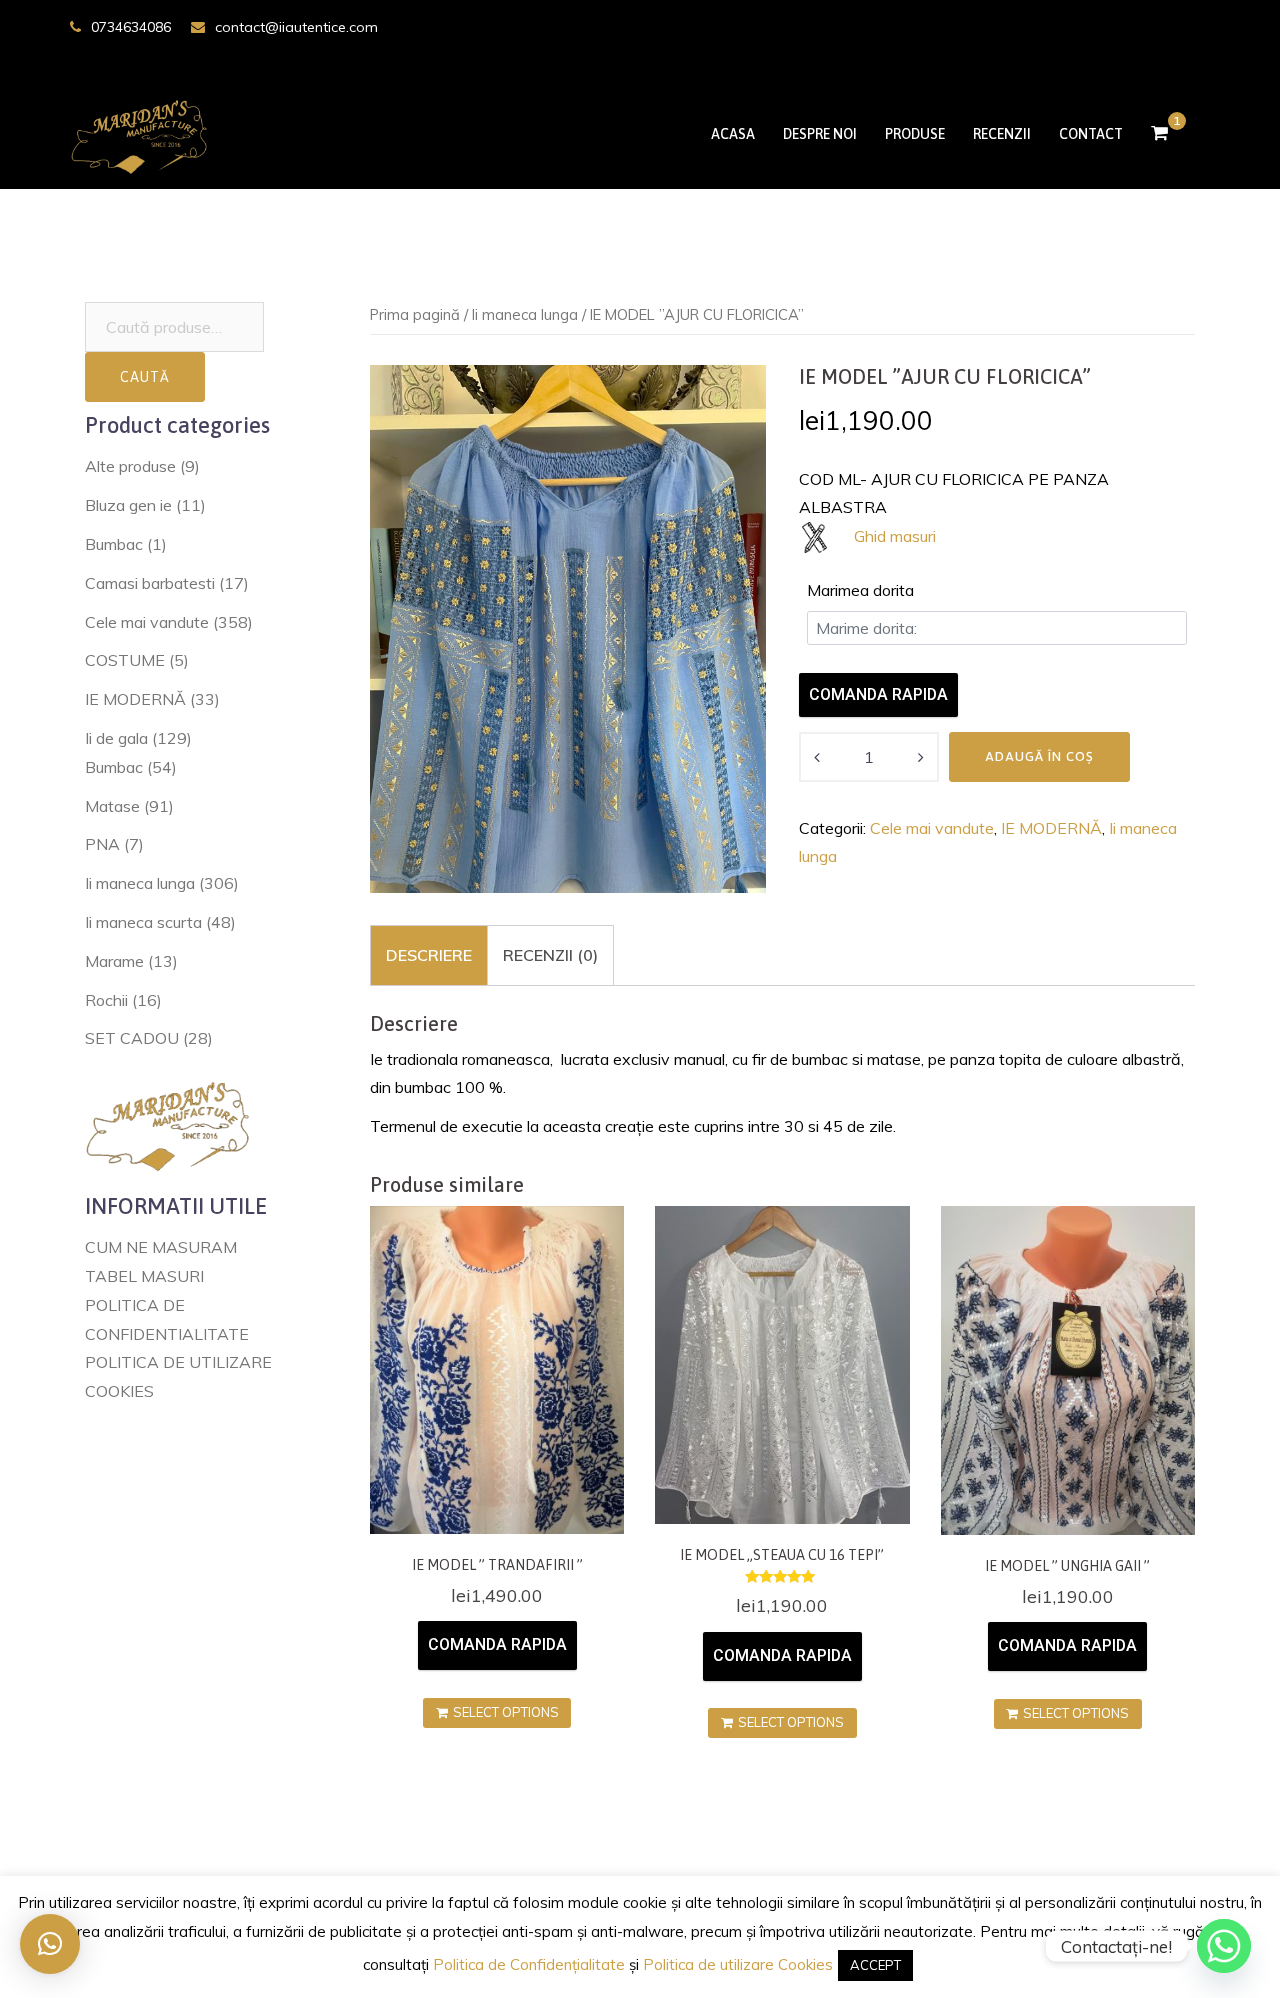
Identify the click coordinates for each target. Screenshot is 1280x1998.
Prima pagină (415, 314)
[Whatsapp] (1224, 1946)
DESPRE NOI (820, 134)
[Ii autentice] (143, 132)
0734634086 (131, 27)
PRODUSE (915, 134)
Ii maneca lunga (525, 314)
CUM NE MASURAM (161, 1247)
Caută (145, 377)
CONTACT (1091, 134)
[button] (50, 1944)
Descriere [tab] (429, 955)
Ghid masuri (895, 536)
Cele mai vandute (932, 828)
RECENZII (1002, 134)
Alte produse (130, 466)
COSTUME (125, 660)
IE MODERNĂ (1051, 828)
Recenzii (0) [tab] (550, 955)
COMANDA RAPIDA (878, 694)
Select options (506, 1712)
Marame (114, 961)
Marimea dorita (860, 590)
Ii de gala (116, 738)
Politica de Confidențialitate (529, 1964)
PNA (102, 844)
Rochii (106, 1000)
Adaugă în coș (1039, 756)
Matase (112, 806)
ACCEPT (875, 1965)
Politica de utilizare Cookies (738, 1964)
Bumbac (114, 544)
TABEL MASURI (144, 1276)
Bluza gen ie (128, 505)
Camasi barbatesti (150, 583)
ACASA (733, 134)
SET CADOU (132, 1038)
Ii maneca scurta (143, 922)
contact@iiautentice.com (296, 27)
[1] (1159, 134)
